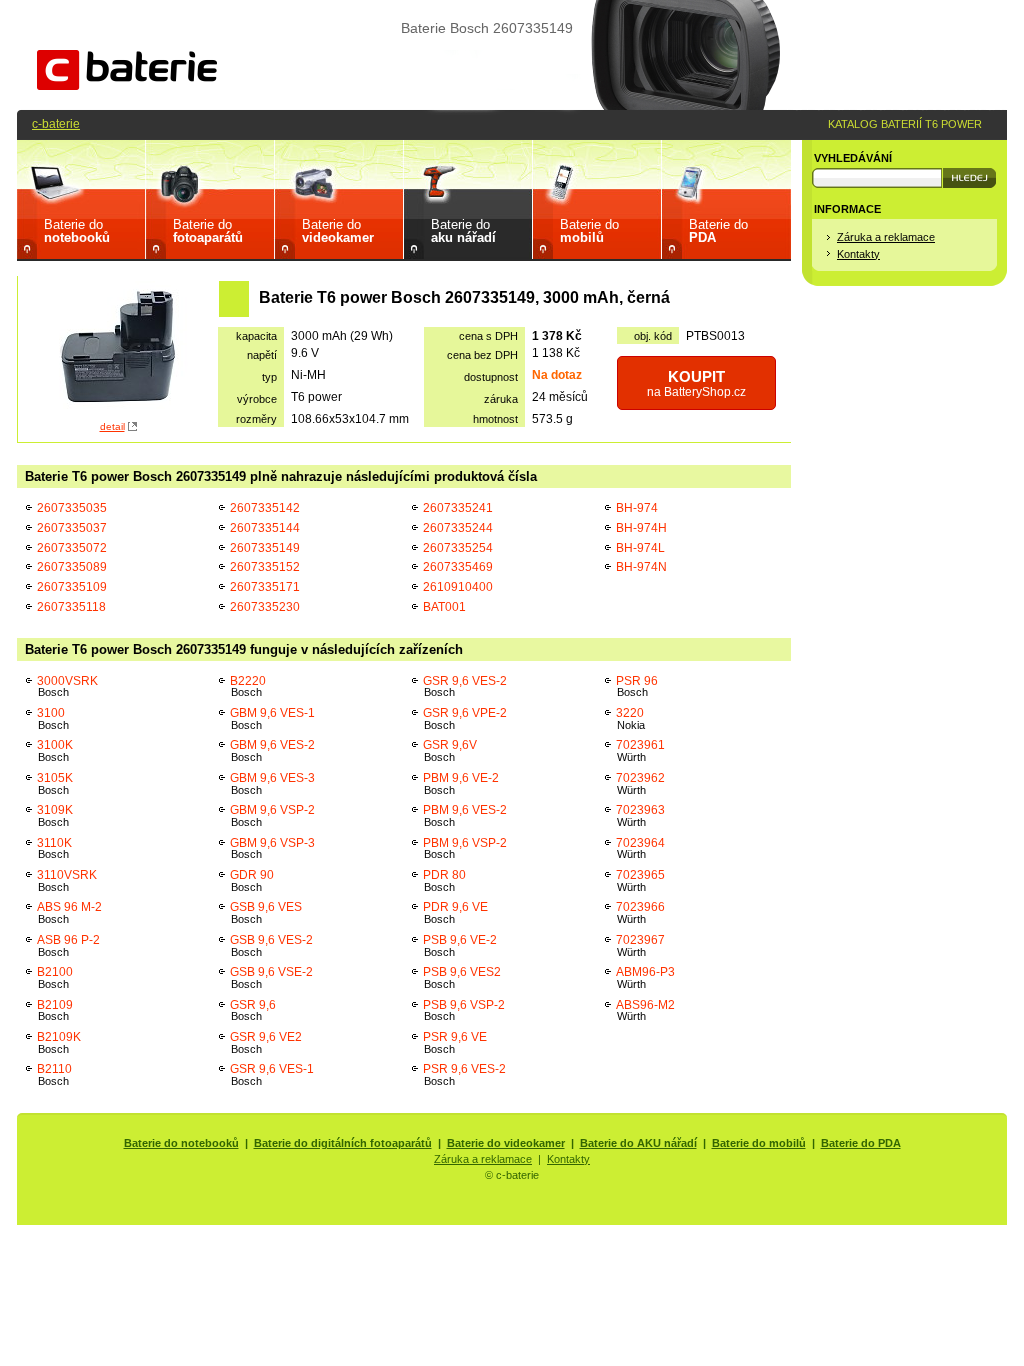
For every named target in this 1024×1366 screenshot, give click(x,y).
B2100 (55, 977)
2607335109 (72, 586)
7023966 (640, 912)
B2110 (54, 1074)
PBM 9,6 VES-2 (465, 815)
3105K (55, 783)
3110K (54, 848)
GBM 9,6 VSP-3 (272, 848)
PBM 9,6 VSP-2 (465, 848)
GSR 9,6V (450, 750)
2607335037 (72, 527)
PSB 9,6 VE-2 (460, 945)
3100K (55, 750)
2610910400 (458, 586)
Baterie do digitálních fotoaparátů (343, 1143)
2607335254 (458, 547)
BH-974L (640, 547)
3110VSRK (67, 880)
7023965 (640, 880)
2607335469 (458, 566)
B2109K (59, 1042)
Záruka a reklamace (886, 237)
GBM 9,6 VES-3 (272, 783)
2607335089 (72, 566)
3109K (55, 815)
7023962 (640, 783)
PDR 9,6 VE (455, 912)
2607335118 (71, 606)
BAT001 (444, 606)
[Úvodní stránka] (127, 85)
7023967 (640, 945)
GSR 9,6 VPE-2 (465, 718)
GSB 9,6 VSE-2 (271, 977)
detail (112, 426)
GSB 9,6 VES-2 (271, 945)
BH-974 (637, 507)
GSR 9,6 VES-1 (272, 1074)
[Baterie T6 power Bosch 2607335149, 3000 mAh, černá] (118, 348)
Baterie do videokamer (506, 1143)
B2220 (248, 686)
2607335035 (72, 507)
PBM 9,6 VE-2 (461, 783)
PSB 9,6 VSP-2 (464, 1010)
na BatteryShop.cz (696, 383)
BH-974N (641, 566)
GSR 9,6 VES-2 (465, 686)
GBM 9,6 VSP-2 (272, 815)
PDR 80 (444, 880)
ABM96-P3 (645, 977)
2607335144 (265, 527)
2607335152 (265, 566)
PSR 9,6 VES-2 (464, 1074)
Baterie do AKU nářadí (638, 1143)
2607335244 (458, 527)
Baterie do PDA (861, 1143)
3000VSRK (67, 686)
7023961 (640, 750)
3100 (53, 718)
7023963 (640, 815)
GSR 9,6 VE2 (266, 1042)
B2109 (55, 1010)
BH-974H (641, 527)
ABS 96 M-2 (69, 912)
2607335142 (265, 507)
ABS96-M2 (645, 1010)
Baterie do (77, 231)
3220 (630, 718)
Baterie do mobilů (759, 1143)
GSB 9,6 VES (266, 912)
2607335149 (265, 547)
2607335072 (72, 547)
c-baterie (56, 123)
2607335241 (458, 507)
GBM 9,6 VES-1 (272, 718)
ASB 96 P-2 (68, 945)
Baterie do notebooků (181, 1143)
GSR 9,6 (253, 1010)
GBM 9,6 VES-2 (272, 750)
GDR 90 (252, 880)
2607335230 (265, 606)
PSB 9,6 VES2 (462, 977)
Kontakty (858, 254)
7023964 (640, 848)
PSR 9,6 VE (455, 1042)
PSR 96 (637, 686)
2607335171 (265, 586)
